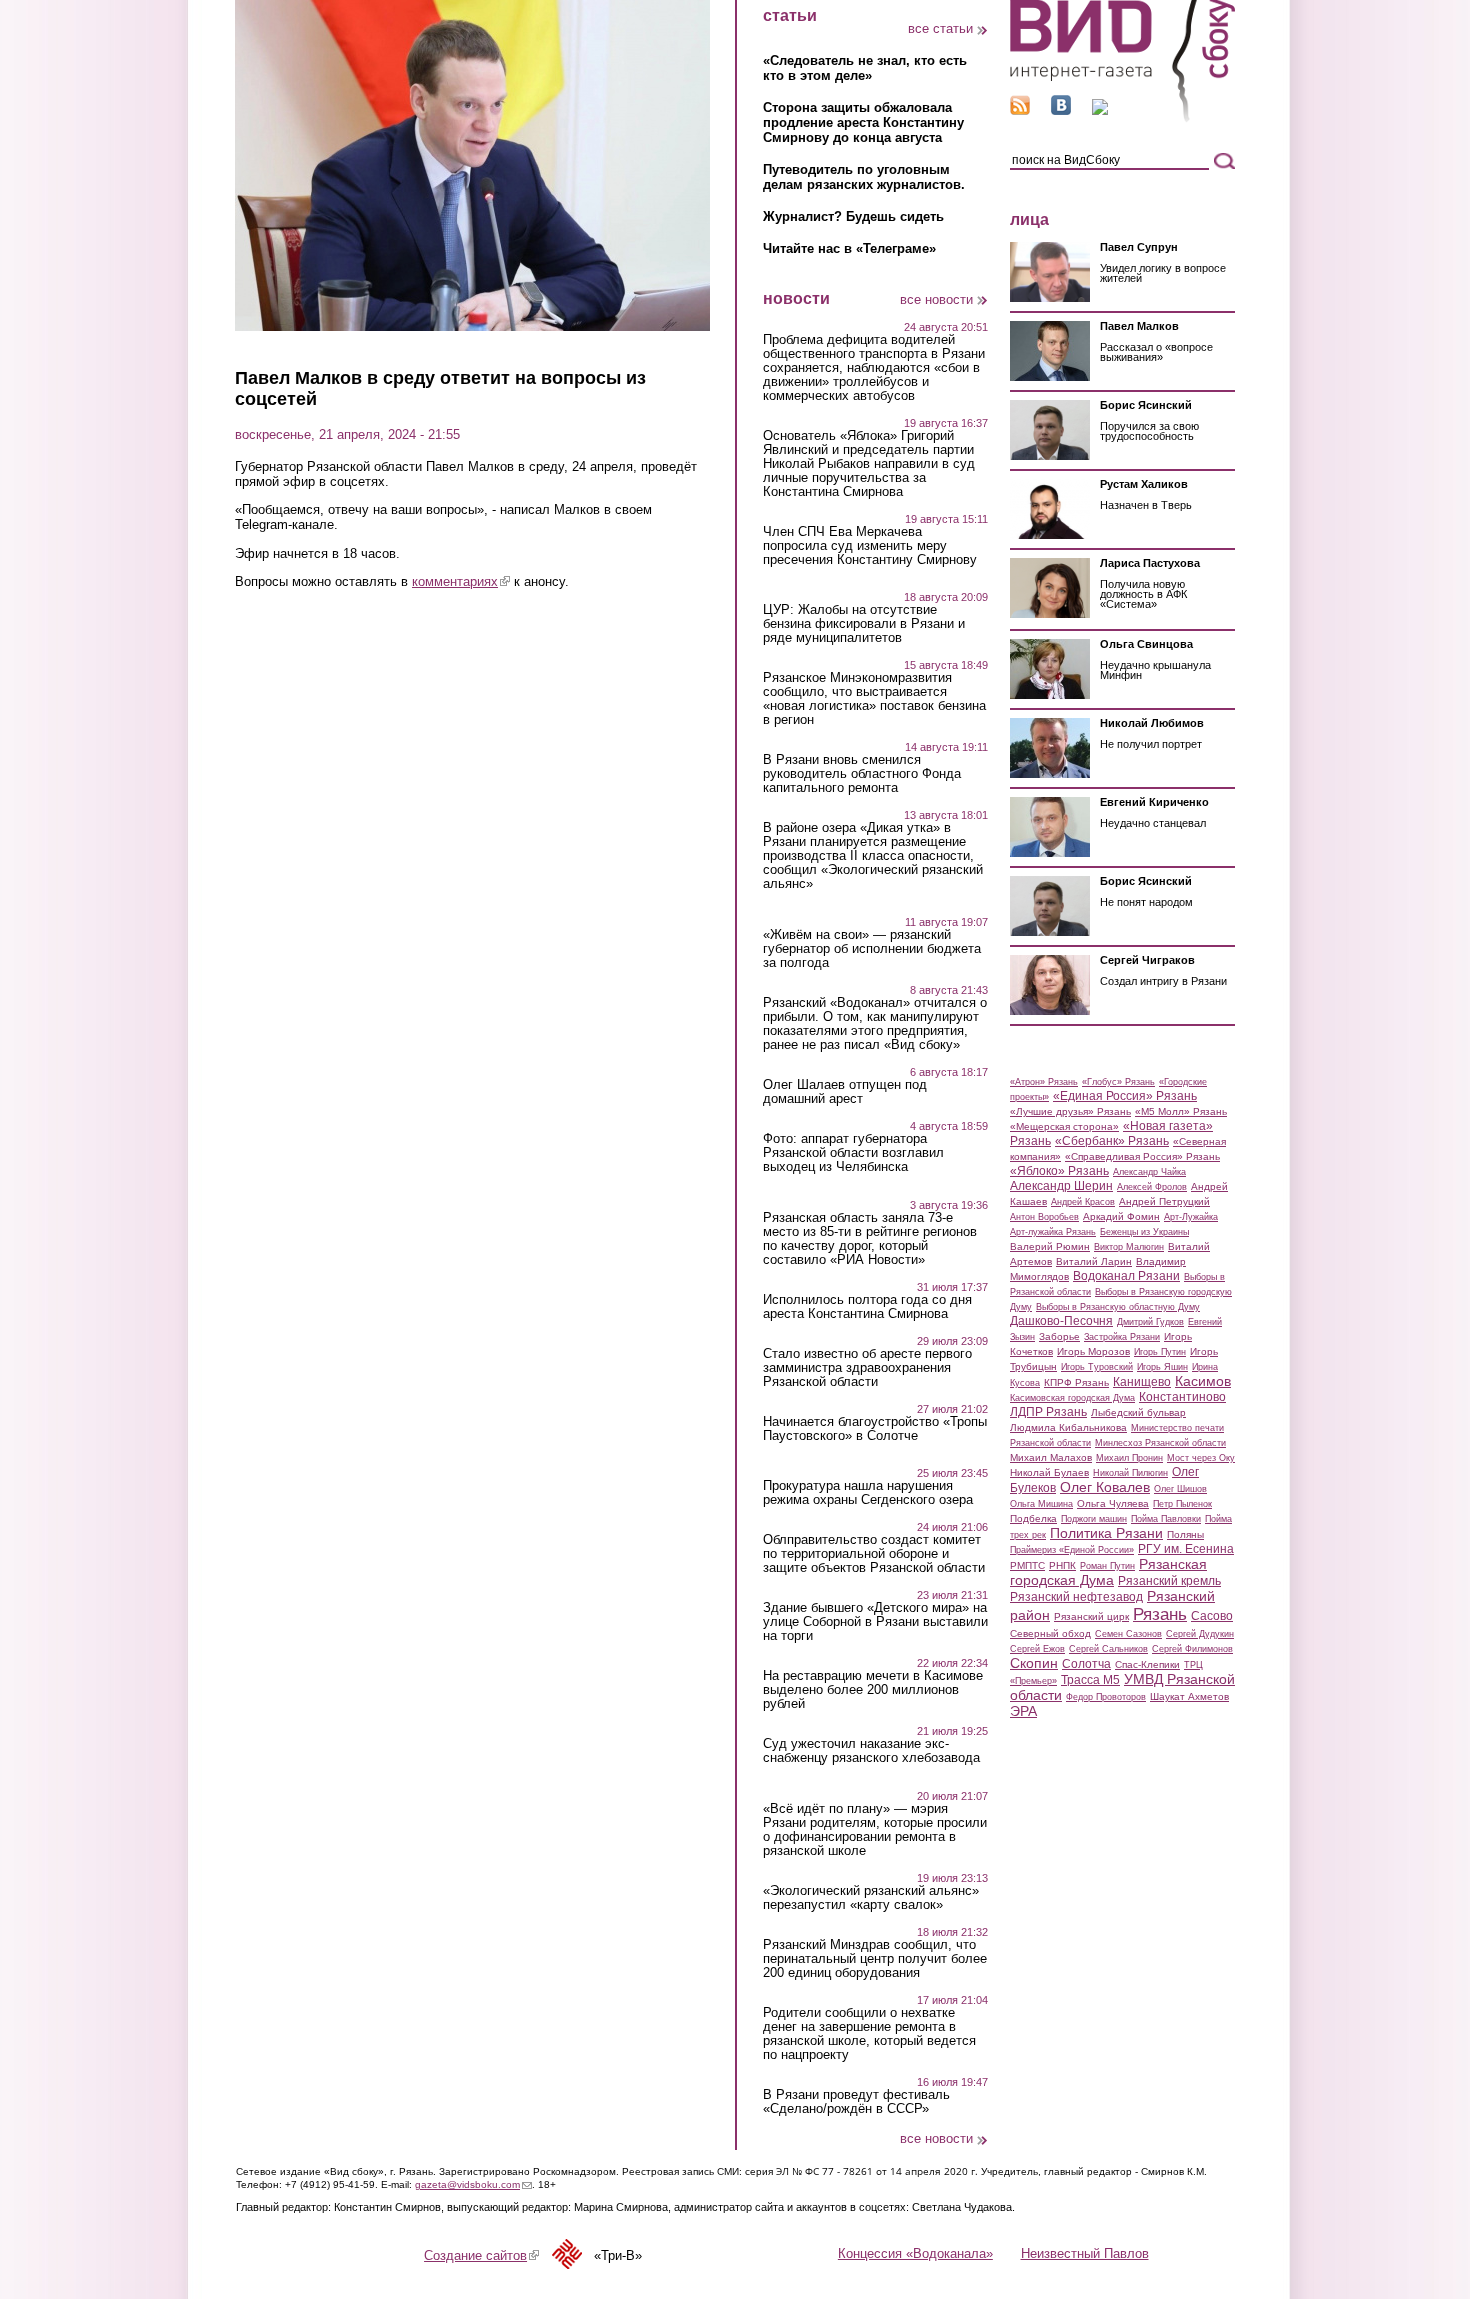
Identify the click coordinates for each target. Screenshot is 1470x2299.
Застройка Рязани (1122, 1337)
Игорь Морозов (1093, 1351)
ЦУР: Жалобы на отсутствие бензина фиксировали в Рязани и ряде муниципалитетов (864, 624)
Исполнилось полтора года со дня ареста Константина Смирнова (867, 1307)
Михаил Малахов (1051, 1457)
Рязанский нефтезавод (1076, 1597)
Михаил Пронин (1129, 1458)
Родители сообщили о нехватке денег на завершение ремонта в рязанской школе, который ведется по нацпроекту (869, 2034)
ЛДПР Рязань (1048, 1412)
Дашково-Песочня (1061, 1321)
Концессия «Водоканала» (915, 2253)
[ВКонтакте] (1061, 110)
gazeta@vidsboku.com (473, 2184)
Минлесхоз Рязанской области (1160, 1443)
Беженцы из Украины (1144, 1232)
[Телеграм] (1100, 110)
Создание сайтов (481, 2255)
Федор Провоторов (1106, 1697)
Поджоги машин (1094, 1519)
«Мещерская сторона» (1064, 1126)
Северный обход (1050, 1633)
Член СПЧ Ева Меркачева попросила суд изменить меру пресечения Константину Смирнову (870, 546)
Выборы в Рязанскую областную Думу (1118, 1307)
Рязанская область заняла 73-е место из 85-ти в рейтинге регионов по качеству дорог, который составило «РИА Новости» (870, 1239)
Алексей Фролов (1152, 1187)
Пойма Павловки (1166, 1519)
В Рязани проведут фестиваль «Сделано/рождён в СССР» (856, 2102)
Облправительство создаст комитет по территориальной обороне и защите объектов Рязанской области (874, 1554)
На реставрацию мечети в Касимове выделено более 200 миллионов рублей (873, 1690)
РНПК (1062, 1565)
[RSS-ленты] (1020, 110)
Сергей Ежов (1037, 1649)
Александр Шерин (1061, 1186)
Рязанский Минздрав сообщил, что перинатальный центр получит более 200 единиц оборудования (875, 1959)
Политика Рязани (1106, 1533)
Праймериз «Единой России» (1072, 1550)
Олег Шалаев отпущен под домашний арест (845, 1092)
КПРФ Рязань (1076, 1382)
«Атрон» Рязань (1044, 1082)
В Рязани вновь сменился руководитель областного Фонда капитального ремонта (862, 774)
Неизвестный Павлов (1085, 2253)
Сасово (1212, 1616)
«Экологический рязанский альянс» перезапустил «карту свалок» (871, 1898)
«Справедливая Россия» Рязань (1142, 1156)
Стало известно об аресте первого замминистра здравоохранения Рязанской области (867, 1368)
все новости (936, 299)
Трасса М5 (1090, 1680)
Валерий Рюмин (1050, 1246)
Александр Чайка (1149, 1172)
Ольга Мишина (1041, 1504)
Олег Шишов (1180, 1489)
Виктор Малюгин (1129, 1247)
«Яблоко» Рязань (1059, 1171)
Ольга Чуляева (1113, 1503)
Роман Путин (1107, 1566)
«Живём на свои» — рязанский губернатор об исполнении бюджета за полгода (872, 949)
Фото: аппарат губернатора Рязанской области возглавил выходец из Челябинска (853, 1153)
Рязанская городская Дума (1108, 1572)
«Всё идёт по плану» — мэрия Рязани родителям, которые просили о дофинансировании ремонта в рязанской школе (875, 1830)
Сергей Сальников (1108, 1649)
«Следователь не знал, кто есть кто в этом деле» (865, 68)
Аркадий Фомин (1121, 1216)
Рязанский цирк (1091, 1616)
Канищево (1142, 1382)
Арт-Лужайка (1191, 1217)
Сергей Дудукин (1200, 1634)
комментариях (461, 581)
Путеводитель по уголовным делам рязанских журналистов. (864, 177)
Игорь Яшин (1162, 1367)
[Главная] (1122, 118)
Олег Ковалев (1105, 1487)
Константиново (1182, 1397)
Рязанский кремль (1169, 1581)
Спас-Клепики (1147, 1664)
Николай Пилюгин (1130, 1473)
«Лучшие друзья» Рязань (1070, 1111)
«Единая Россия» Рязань (1125, 1096)
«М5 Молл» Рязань (1181, 1111)
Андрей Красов (1083, 1202)
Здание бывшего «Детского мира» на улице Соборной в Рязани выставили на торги (875, 1622)
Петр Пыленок (1182, 1504)
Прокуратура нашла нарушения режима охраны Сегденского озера (868, 1493)
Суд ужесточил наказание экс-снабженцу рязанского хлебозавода (871, 1751)
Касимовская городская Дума (1072, 1398)
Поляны (1185, 1534)
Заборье (1059, 1336)
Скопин (1034, 1663)
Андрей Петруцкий (1164, 1201)
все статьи (940, 28)
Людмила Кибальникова (1068, 1427)
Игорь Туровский (1097, 1367)
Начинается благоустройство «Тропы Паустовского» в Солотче (875, 1429)
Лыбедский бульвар (1138, 1412)
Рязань (1160, 1614)
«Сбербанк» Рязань (1112, 1141)
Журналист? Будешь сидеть (853, 216)
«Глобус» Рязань (1118, 1082)
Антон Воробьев (1044, 1217)
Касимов (1203, 1381)
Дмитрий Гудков (1150, 1322)
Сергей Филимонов (1192, 1649)
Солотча (1086, 1664)
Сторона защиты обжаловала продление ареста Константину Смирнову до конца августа (863, 122)
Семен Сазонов (1128, 1634)
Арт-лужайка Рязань (1053, 1232)
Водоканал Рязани (1126, 1276)
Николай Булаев (1049, 1472)
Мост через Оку (1201, 1458)
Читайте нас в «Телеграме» (849, 248)
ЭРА (1023, 1711)
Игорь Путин (1160, 1352)
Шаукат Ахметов (1189, 1696)
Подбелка (1033, 1518)
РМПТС (1027, 1565)
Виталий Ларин (1094, 1261)
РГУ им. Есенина (1186, 1549)
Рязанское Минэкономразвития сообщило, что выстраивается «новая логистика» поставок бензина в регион (874, 699)
